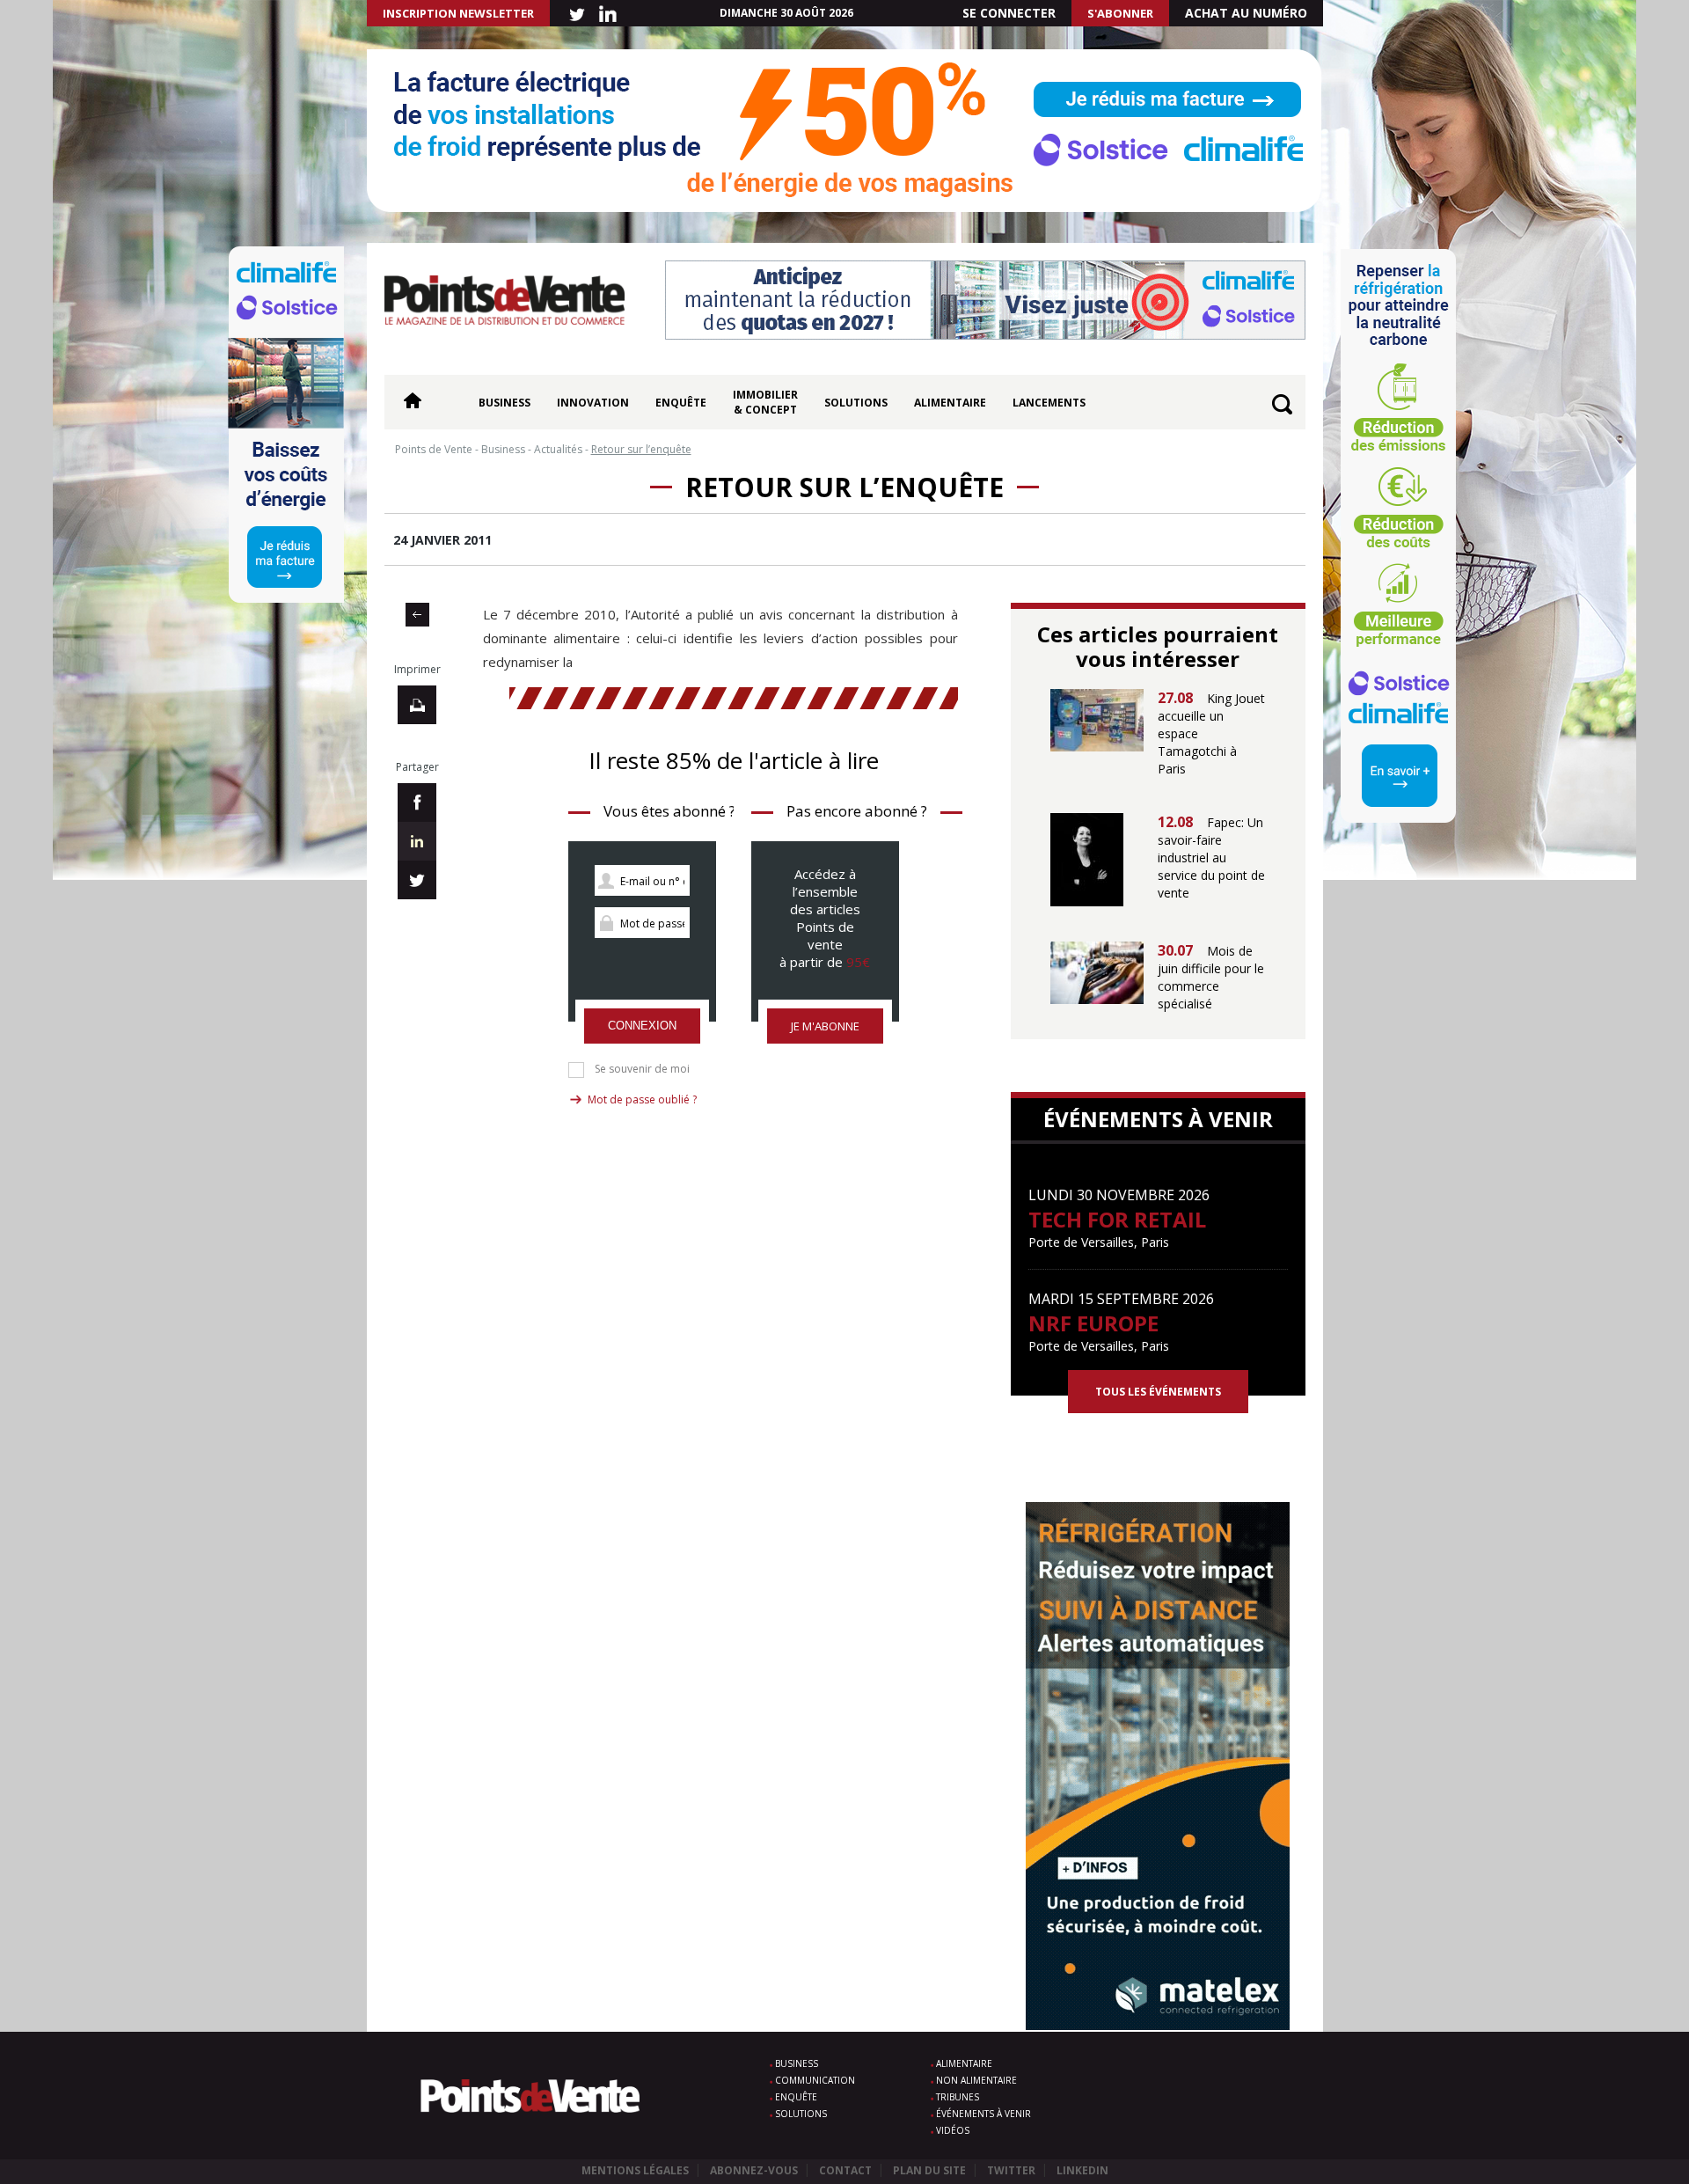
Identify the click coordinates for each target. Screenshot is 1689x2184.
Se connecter (1009, 13)
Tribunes (958, 2097)
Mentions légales (635, 2170)
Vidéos (953, 2130)
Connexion (642, 1026)
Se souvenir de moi (642, 1069)
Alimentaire (950, 403)
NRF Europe (1093, 1323)
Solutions (856, 403)
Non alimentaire (976, 2080)
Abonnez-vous (754, 2170)
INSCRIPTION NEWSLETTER (458, 13)
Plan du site (929, 2170)
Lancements (1049, 403)
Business (505, 403)
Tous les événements (1158, 1392)
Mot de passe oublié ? (642, 1099)
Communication (815, 2080)
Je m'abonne (825, 1026)
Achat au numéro (1246, 13)
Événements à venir (983, 2114)
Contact (845, 2170)
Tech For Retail (1117, 1219)
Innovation (593, 403)
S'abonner (1120, 13)
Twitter (1011, 2170)
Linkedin (1082, 2170)
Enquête (681, 403)
